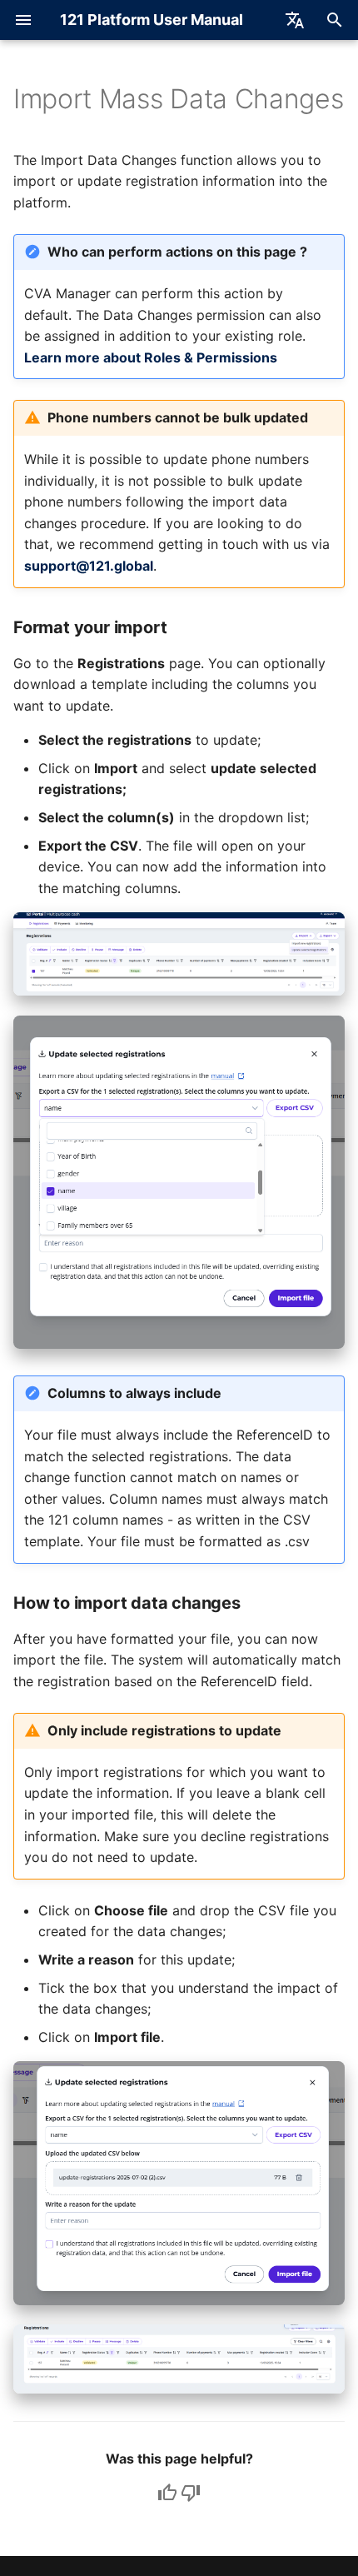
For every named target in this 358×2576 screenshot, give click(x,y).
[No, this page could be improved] (191, 2493)
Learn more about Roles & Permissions (151, 357)
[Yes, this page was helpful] (167, 2493)
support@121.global (89, 566)
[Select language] (295, 20)
